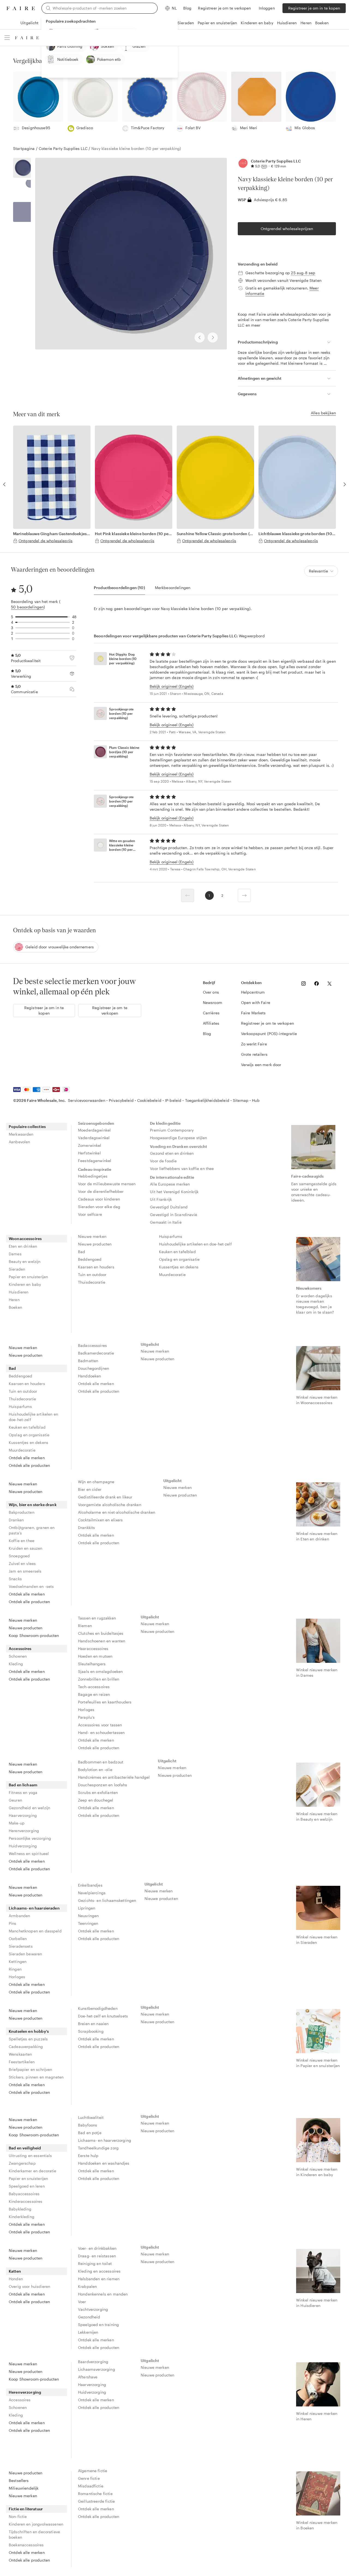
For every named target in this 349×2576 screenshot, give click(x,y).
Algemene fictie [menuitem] (93, 2471)
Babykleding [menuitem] (20, 2209)
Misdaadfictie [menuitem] (91, 2486)
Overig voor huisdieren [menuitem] (29, 2286)
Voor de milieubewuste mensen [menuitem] (107, 1184)
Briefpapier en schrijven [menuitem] (30, 2069)
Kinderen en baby (257, 23)
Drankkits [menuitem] (86, 1527)
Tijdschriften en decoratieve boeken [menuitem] (34, 2534)
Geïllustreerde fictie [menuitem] (96, 2501)
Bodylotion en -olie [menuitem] (95, 1770)
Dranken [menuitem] (16, 1520)
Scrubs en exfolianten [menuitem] (98, 1792)
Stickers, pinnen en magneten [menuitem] (36, 2077)
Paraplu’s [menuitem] (86, 1717)
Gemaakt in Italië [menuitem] (166, 1222)
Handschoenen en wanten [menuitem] (102, 1641)
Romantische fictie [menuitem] (95, 2494)
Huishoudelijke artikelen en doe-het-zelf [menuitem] (195, 1244)
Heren (306, 23)
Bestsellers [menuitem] (19, 2480)
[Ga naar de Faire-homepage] (21, 8)
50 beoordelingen (27, 607)
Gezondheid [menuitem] (89, 2317)
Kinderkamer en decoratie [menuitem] (33, 2171)
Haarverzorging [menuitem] (23, 1815)
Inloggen (267, 8)
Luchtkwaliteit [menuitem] (91, 2117)
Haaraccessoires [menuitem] (93, 1649)
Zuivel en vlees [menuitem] (22, 1563)
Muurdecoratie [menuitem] (172, 1275)
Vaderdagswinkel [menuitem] (94, 1138)
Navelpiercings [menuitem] (92, 1893)
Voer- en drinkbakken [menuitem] (97, 2248)
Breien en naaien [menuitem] (93, 2024)
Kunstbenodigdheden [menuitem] (98, 2008)
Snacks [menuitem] (15, 1579)
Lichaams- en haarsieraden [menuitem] (34, 1908)
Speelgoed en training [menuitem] (98, 2325)
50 (264, 166)
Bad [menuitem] (82, 1252)
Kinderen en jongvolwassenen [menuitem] (36, 2524)
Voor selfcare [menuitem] (90, 1214)
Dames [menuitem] (15, 1254)
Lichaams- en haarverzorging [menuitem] (105, 2140)
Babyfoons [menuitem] (88, 2125)
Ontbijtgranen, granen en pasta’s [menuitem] (32, 1530)
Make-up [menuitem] (17, 1823)
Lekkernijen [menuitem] (88, 2332)
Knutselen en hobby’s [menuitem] (29, 2031)
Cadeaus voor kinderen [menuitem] (99, 1199)
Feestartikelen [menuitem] (22, 2062)
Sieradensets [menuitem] (21, 1946)
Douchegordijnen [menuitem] (94, 1368)
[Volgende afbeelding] (213, 337)
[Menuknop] (7, 38)
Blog (187, 8)
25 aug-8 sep (303, 273)
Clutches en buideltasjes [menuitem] (101, 1633)
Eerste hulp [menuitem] (88, 2156)
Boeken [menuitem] (15, 1307)
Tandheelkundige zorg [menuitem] (98, 2148)
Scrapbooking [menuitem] (91, 2031)
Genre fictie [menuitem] (89, 2478)
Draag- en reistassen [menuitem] (97, 2256)
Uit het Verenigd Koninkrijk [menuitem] (174, 1192)
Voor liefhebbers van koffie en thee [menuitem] (182, 1168)
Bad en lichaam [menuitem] (23, 1785)
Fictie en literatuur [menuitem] (26, 2509)
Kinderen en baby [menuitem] (25, 1284)
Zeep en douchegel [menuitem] (96, 1800)
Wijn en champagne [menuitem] (96, 1482)
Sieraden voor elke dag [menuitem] (99, 1207)
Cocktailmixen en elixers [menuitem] (100, 1520)
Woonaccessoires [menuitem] (25, 1239)
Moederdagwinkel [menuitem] (94, 1130)
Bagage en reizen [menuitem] (94, 1694)
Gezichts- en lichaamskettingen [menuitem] (107, 1900)
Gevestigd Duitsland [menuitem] (169, 1207)
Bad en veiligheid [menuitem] (25, 2148)
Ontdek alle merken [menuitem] (27, 1458)
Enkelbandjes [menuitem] (90, 1885)
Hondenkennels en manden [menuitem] (103, 2294)
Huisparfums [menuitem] (171, 1236)
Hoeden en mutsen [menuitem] (95, 1656)
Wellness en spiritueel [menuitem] (29, 1853)
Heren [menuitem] (14, 1300)
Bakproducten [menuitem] (22, 1512)
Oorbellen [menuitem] (18, 1939)
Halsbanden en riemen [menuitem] (99, 2279)
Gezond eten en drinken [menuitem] (172, 1153)
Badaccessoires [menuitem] (92, 1345)
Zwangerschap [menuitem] (22, 2163)
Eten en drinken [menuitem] (23, 1246)
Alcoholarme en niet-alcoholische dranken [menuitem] (117, 1512)
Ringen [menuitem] (15, 1969)
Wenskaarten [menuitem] (20, 2054)
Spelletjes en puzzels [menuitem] (28, 2039)
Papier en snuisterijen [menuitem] (28, 1277)
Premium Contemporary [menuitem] (172, 1130)
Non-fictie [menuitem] (18, 2516)
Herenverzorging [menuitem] (24, 1831)
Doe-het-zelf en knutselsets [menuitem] (103, 2016)
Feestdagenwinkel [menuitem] (95, 1161)
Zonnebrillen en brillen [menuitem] (99, 1679)
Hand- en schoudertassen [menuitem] (101, 1732)
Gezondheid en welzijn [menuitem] (29, 1808)
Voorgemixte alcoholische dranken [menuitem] (110, 1505)
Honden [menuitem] (16, 2279)
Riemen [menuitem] (85, 1626)
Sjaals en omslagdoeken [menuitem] (100, 1671)
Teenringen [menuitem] (88, 1923)
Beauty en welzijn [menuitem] (25, 1261)
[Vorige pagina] (188, 895)
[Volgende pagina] (244, 895)
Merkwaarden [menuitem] (21, 1134)
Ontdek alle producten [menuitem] (29, 1465)
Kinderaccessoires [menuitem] (26, 2201)
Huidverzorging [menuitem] (23, 1846)
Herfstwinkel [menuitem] (89, 1153)
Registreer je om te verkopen (224, 8)
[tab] (119, 588)
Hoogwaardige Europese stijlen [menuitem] (178, 1138)
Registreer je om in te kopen (314, 8)
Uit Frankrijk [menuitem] (161, 1199)
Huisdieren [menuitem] (19, 1292)
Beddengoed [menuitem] (90, 1259)
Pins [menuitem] (13, 1923)
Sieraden (186, 23)
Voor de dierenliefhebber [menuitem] (101, 1191)
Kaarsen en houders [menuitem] (96, 1267)
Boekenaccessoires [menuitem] (26, 2545)
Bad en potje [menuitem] (90, 2133)
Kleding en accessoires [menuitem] (99, 2271)
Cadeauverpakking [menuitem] (26, 2046)
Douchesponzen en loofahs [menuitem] (103, 1785)
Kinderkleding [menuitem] (22, 2217)
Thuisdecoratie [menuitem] (92, 1282)
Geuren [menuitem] (15, 1800)
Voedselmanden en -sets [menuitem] (31, 1586)
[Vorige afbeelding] (200, 337)
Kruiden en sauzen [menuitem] (26, 1548)
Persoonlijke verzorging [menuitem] (30, 1838)
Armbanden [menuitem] (19, 1916)
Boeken (322, 23)
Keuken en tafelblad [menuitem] (177, 1252)
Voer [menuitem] (82, 2302)
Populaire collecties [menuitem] (27, 1126)
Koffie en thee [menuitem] (22, 1541)
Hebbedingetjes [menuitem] (93, 1176)
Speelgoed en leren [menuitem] (27, 2186)
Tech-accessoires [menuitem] (94, 1687)
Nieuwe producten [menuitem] (95, 1244)
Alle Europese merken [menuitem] (170, 1184)
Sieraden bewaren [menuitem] (25, 1954)
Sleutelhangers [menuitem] (92, 1664)
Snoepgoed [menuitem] (19, 1556)
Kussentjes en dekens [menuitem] (179, 1267)
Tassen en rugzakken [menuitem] (97, 1618)
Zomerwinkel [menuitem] (90, 1145)
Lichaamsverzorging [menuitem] (97, 2369)
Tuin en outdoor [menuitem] (92, 1275)
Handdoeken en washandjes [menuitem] (104, 2163)
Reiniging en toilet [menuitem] (95, 2263)
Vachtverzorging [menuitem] (93, 2309)
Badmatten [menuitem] (88, 1361)
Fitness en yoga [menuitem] (23, 1792)
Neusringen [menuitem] (88, 1916)
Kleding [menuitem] (16, 1664)
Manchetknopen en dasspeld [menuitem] (35, 1931)
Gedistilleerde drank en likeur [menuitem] (105, 1497)
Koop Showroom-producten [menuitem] (34, 1635)
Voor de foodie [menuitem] (163, 1161)
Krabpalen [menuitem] (87, 2286)
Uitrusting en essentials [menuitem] (30, 2156)
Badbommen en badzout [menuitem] (101, 1762)
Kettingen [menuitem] (18, 1961)
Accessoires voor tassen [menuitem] (100, 1725)
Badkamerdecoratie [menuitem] (96, 1353)
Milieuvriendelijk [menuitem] (24, 2488)
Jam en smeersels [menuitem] (25, 1571)
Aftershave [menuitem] (88, 2377)
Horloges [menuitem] (86, 1710)
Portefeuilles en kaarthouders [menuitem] (105, 1702)
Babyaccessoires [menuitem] (24, 2194)
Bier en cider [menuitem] (90, 1489)
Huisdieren (287, 23)
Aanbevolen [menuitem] (19, 1142)
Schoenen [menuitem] (18, 1656)
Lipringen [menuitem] (87, 1908)
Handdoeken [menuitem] (90, 1376)
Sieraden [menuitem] (17, 1269)
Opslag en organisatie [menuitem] (179, 1259)
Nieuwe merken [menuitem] (92, 1236)
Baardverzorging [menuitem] (93, 2362)
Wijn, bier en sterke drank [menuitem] (33, 1505)
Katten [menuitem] (15, 2271)
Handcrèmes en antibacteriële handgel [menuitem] (114, 1777)
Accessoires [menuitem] (20, 1649)
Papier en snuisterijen (217, 23)
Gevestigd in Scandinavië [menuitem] (174, 1215)
